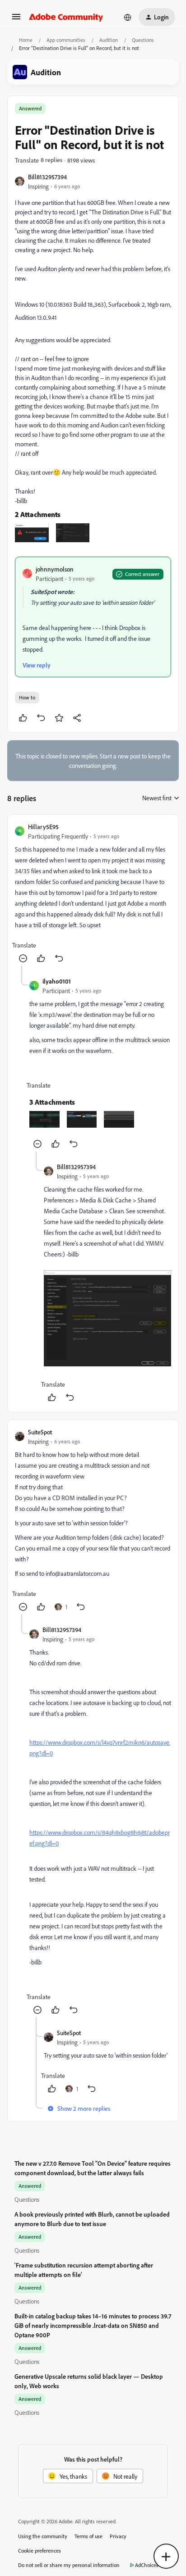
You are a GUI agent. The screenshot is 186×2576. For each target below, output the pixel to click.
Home (26, 40)
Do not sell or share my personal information (69, 2565)
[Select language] (128, 17)
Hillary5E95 (43, 827)
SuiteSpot (40, 1432)
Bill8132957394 (47, 177)
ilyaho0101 (57, 981)
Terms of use (88, 2536)
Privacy (118, 2536)
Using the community (43, 2536)
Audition (109, 40)
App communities (66, 40)
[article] (93, 894)
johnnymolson (55, 569)
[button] (16, 20)
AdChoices (147, 2565)
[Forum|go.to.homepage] (66, 17)
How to (27, 697)
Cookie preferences (40, 2551)
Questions (143, 40)
